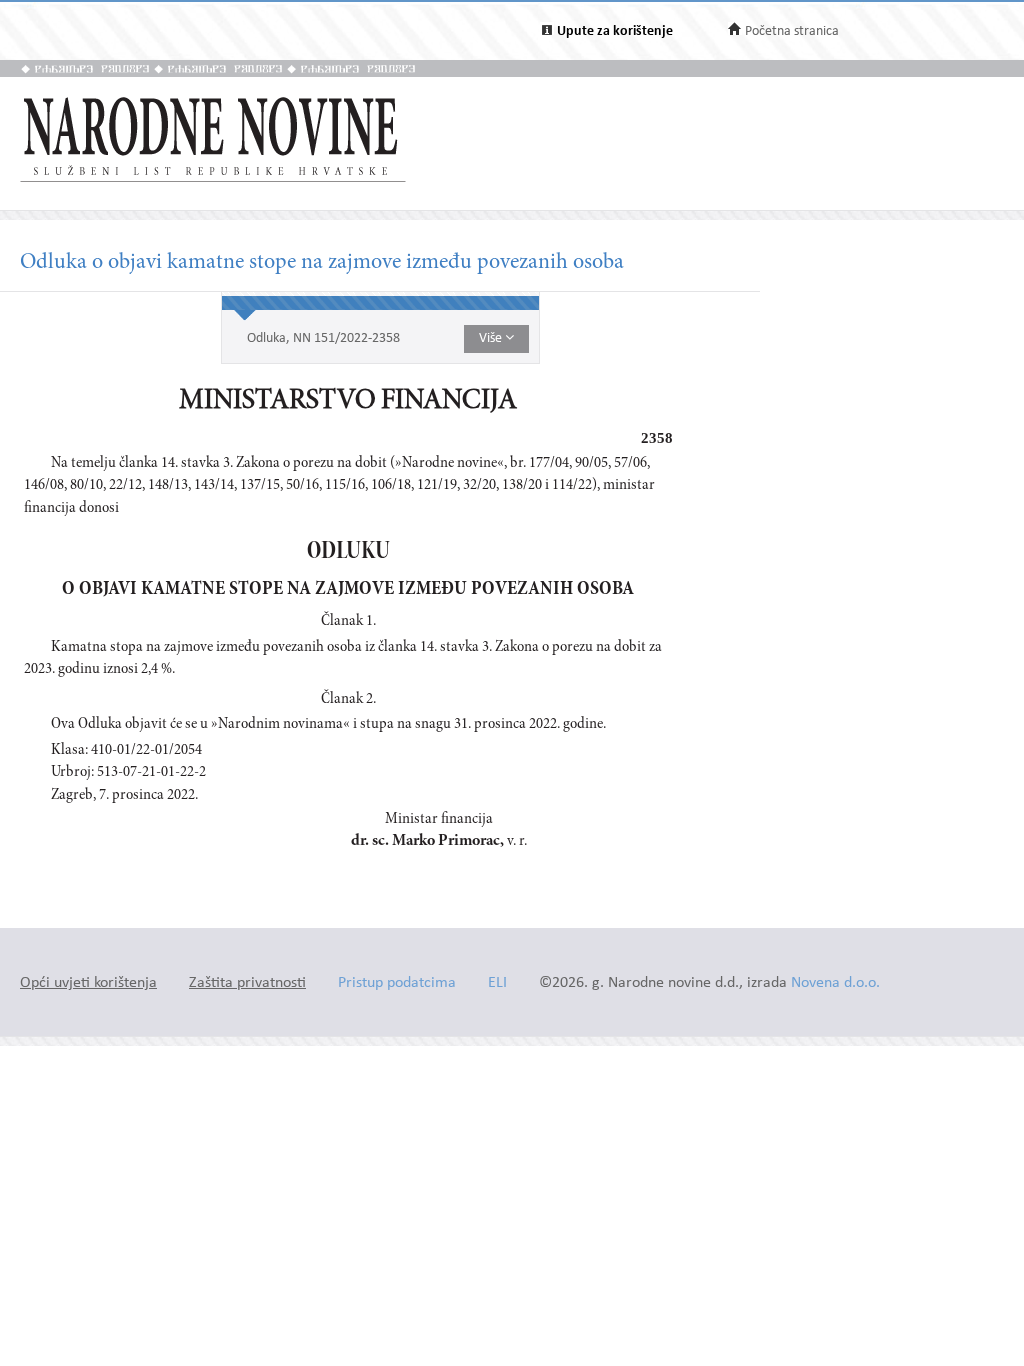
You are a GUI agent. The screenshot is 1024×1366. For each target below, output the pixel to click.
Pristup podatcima (397, 983)
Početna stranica (792, 31)
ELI (497, 983)
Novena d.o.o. (835, 983)
